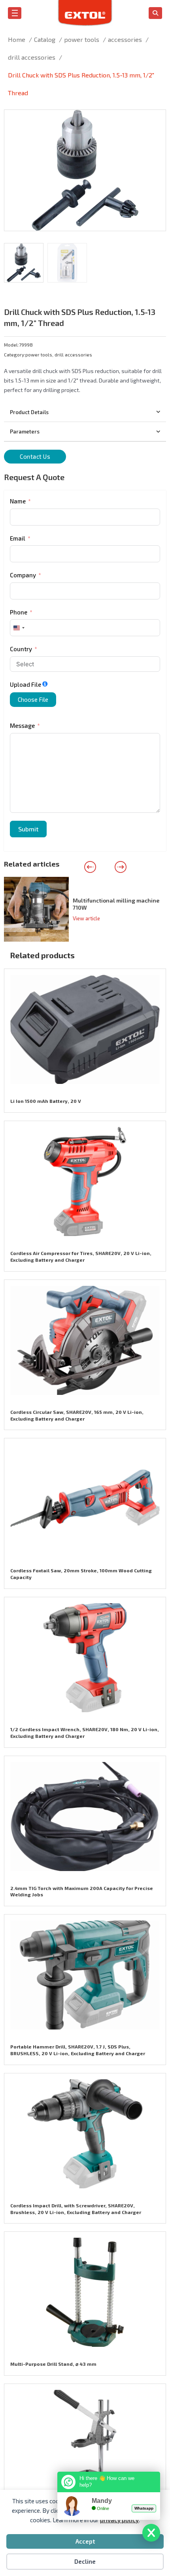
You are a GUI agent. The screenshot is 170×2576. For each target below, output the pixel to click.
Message (22, 726)
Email (18, 538)
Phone (19, 612)
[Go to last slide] (90, 867)
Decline (85, 2561)
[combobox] (19, 628)
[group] (85, 909)
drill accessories (73, 354)
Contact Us (35, 456)
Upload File (25, 684)
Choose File (33, 699)
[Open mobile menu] (15, 13)
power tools (39, 354)
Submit (28, 829)
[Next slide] (121, 867)
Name (18, 501)
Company (23, 575)
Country (21, 649)
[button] (155, 121)
